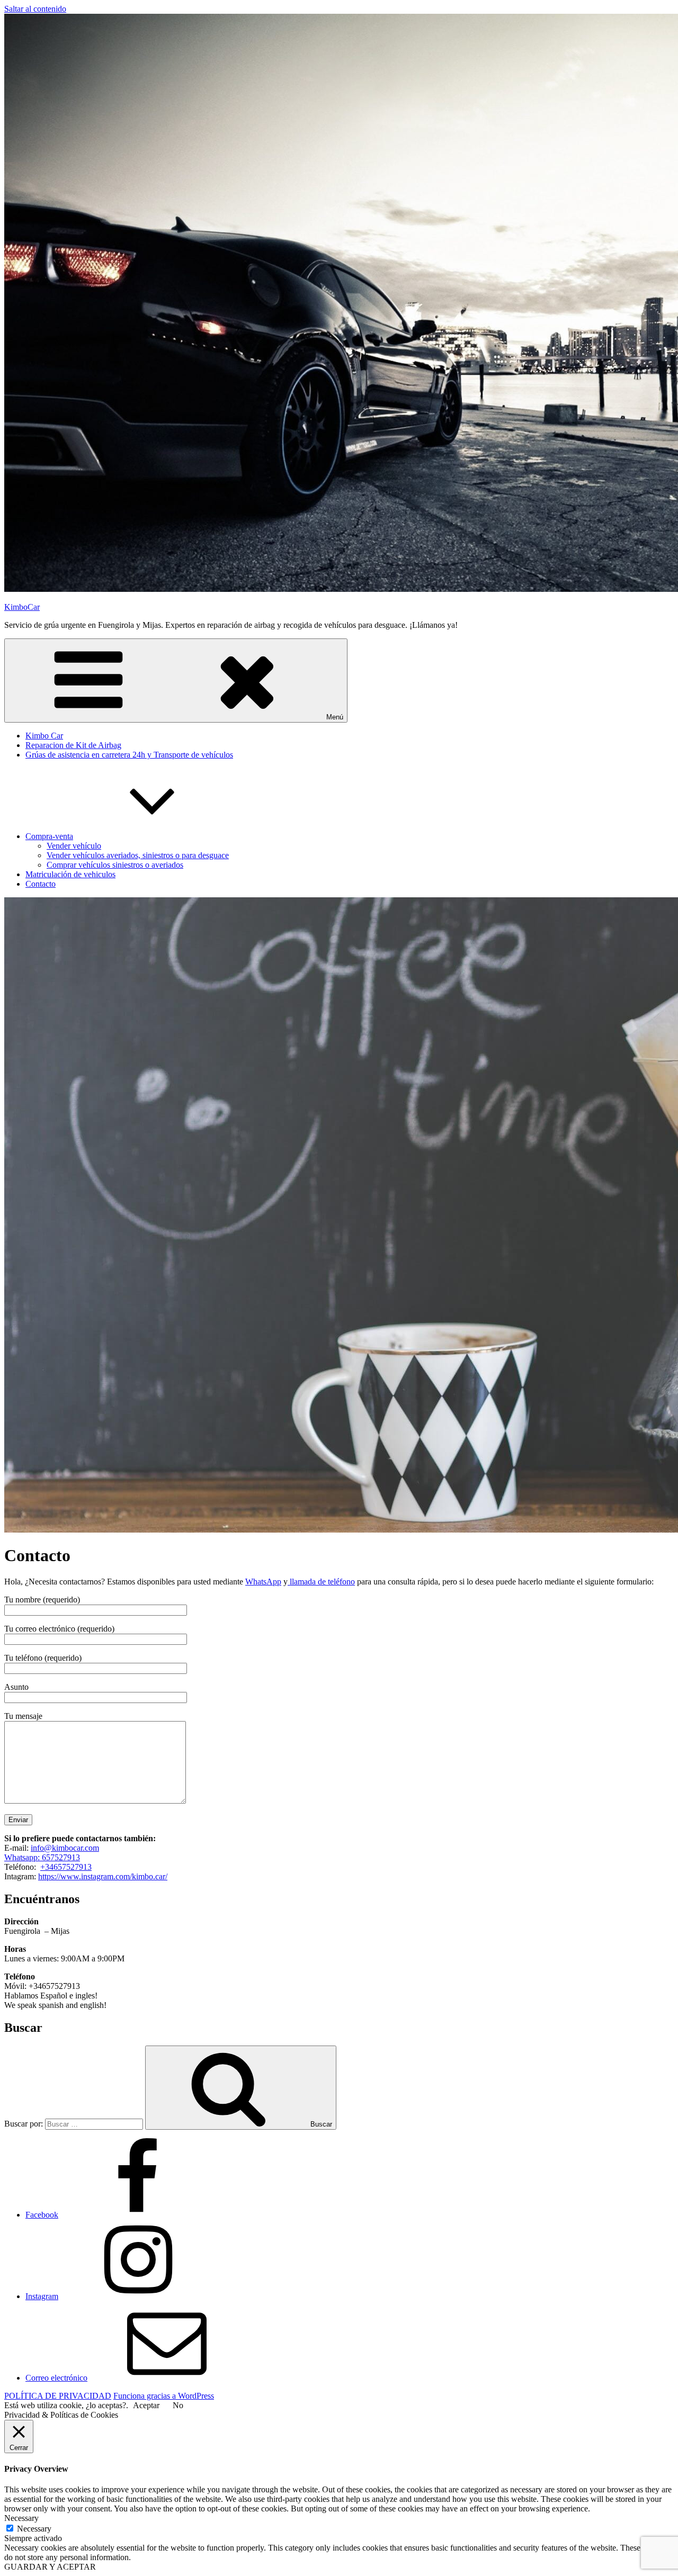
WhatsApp (263, 1582)
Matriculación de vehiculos (70, 874)
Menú (335, 717)
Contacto (41, 884)
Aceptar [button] (146, 2405)
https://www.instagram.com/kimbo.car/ (103, 1876)
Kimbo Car (44, 736)
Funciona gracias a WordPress (164, 2396)
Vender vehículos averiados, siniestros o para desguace (138, 855)
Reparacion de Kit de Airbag (73, 745)
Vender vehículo (74, 846)
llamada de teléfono (321, 1582)
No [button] (178, 2405)
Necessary (34, 2529)
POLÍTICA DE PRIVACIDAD (58, 2396)
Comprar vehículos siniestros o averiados (115, 865)
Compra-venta (49, 836)
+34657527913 (66, 1867)
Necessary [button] (21, 2518)
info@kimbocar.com (65, 1848)
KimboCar (22, 607)
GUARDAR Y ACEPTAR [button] (50, 2567)
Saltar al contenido (35, 9)
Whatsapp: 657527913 (42, 1857)
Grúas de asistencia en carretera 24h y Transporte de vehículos (129, 755)
